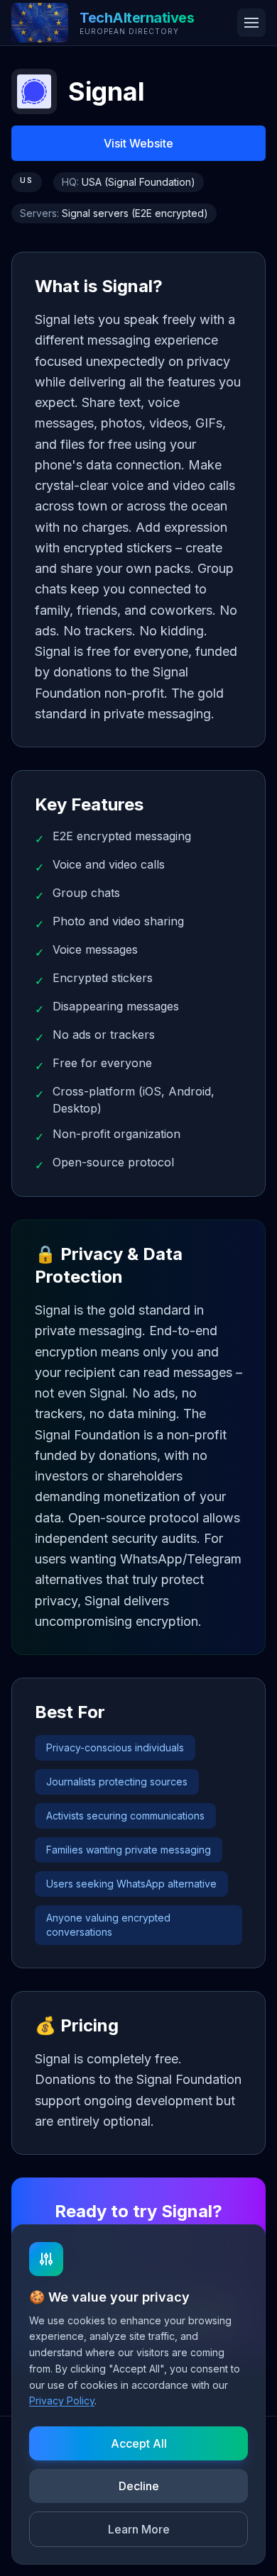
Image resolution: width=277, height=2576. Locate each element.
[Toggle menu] (251, 23)
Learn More (139, 2529)
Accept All (139, 2443)
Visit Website (138, 143)
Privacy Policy (62, 2401)
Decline (139, 2486)
